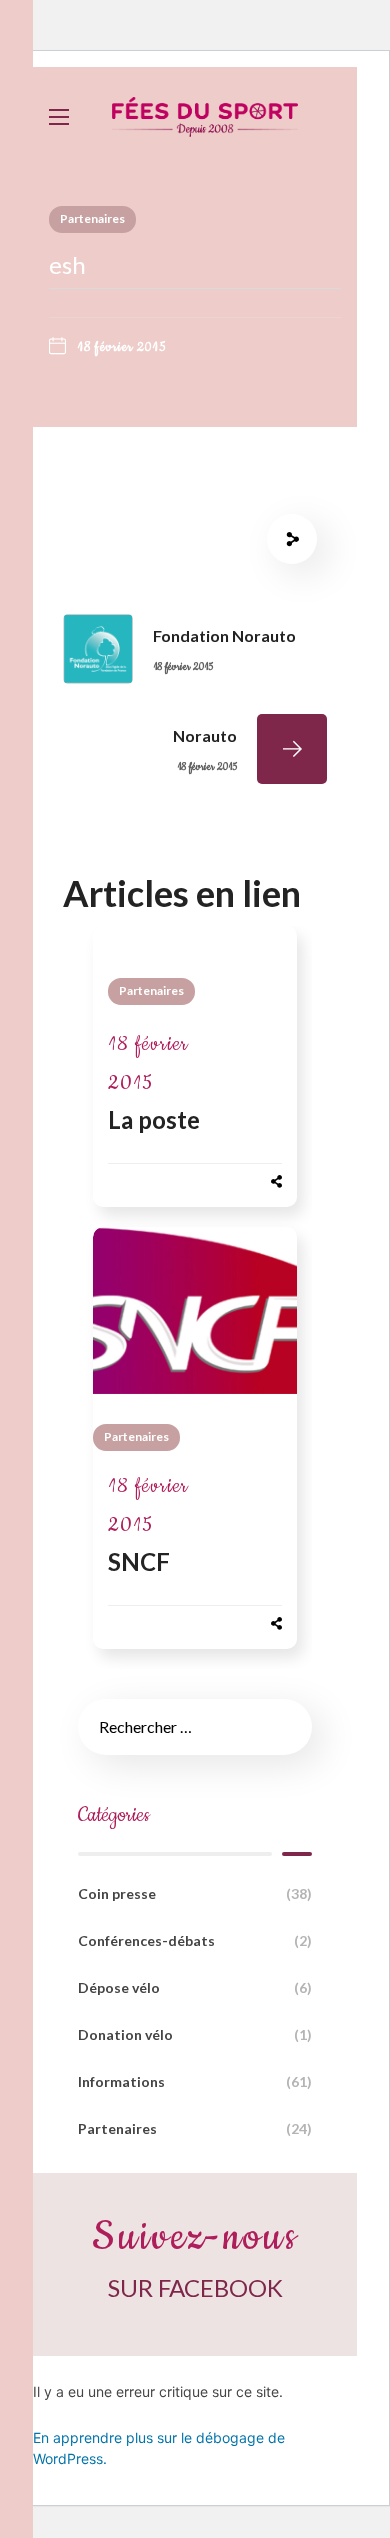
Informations (195, 2081)
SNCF (139, 1561)
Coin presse (195, 1893)
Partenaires (92, 218)
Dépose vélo (195, 1987)
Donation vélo (195, 2034)
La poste (154, 1119)
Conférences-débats (195, 1940)
